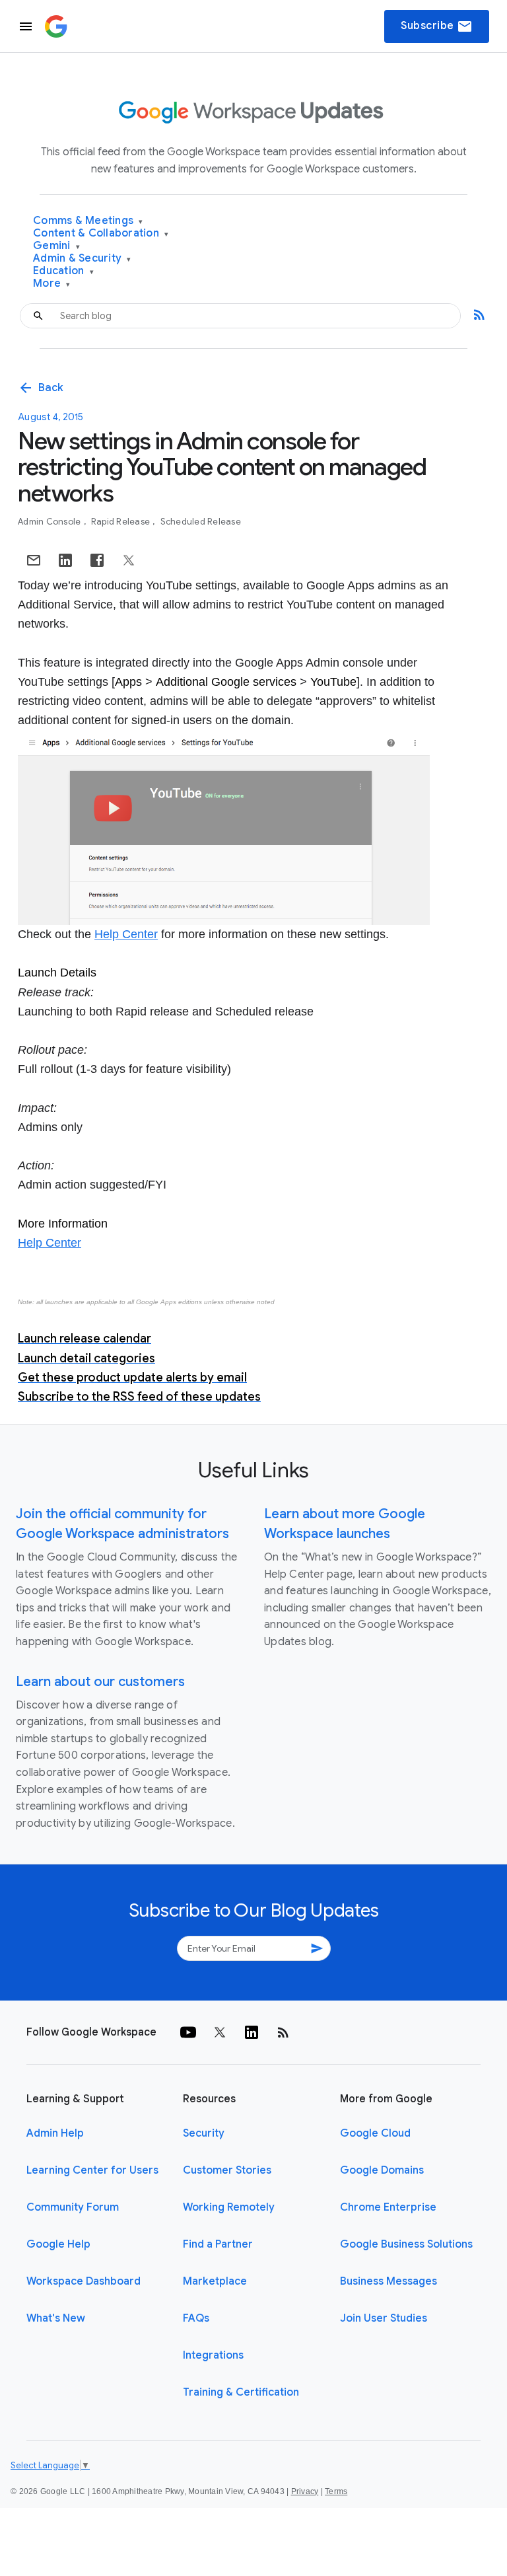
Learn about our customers (100, 1682)
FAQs (196, 2318)
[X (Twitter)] (220, 2032)
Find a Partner (218, 2244)
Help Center (126, 934)
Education (63, 271)
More (52, 284)
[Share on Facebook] (97, 560)
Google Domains (382, 2170)
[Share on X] (129, 560)
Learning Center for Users (92, 2170)
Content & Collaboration (101, 234)
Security (204, 2133)
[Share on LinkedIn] (65, 560)
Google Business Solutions (406, 2244)
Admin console (51, 522)
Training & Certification (241, 2392)
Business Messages (389, 2281)
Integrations (213, 2355)
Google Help (58, 2244)
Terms (336, 2491)
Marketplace (215, 2281)
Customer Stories (227, 2170)
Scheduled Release (201, 522)
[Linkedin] (252, 2032)
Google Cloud (375, 2133)
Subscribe (437, 26)
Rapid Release (122, 522)
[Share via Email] (34, 560)
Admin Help (55, 2133)
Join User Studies (384, 2318)
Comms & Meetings (88, 221)
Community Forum (73, 2207)
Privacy (305, 2491)
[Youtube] (188, 2032)
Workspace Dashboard (84, 2281)
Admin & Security (82, 259)
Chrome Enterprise (388, 2207)
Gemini (56, 246)
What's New (56, 2318)
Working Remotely (229, 2207)
